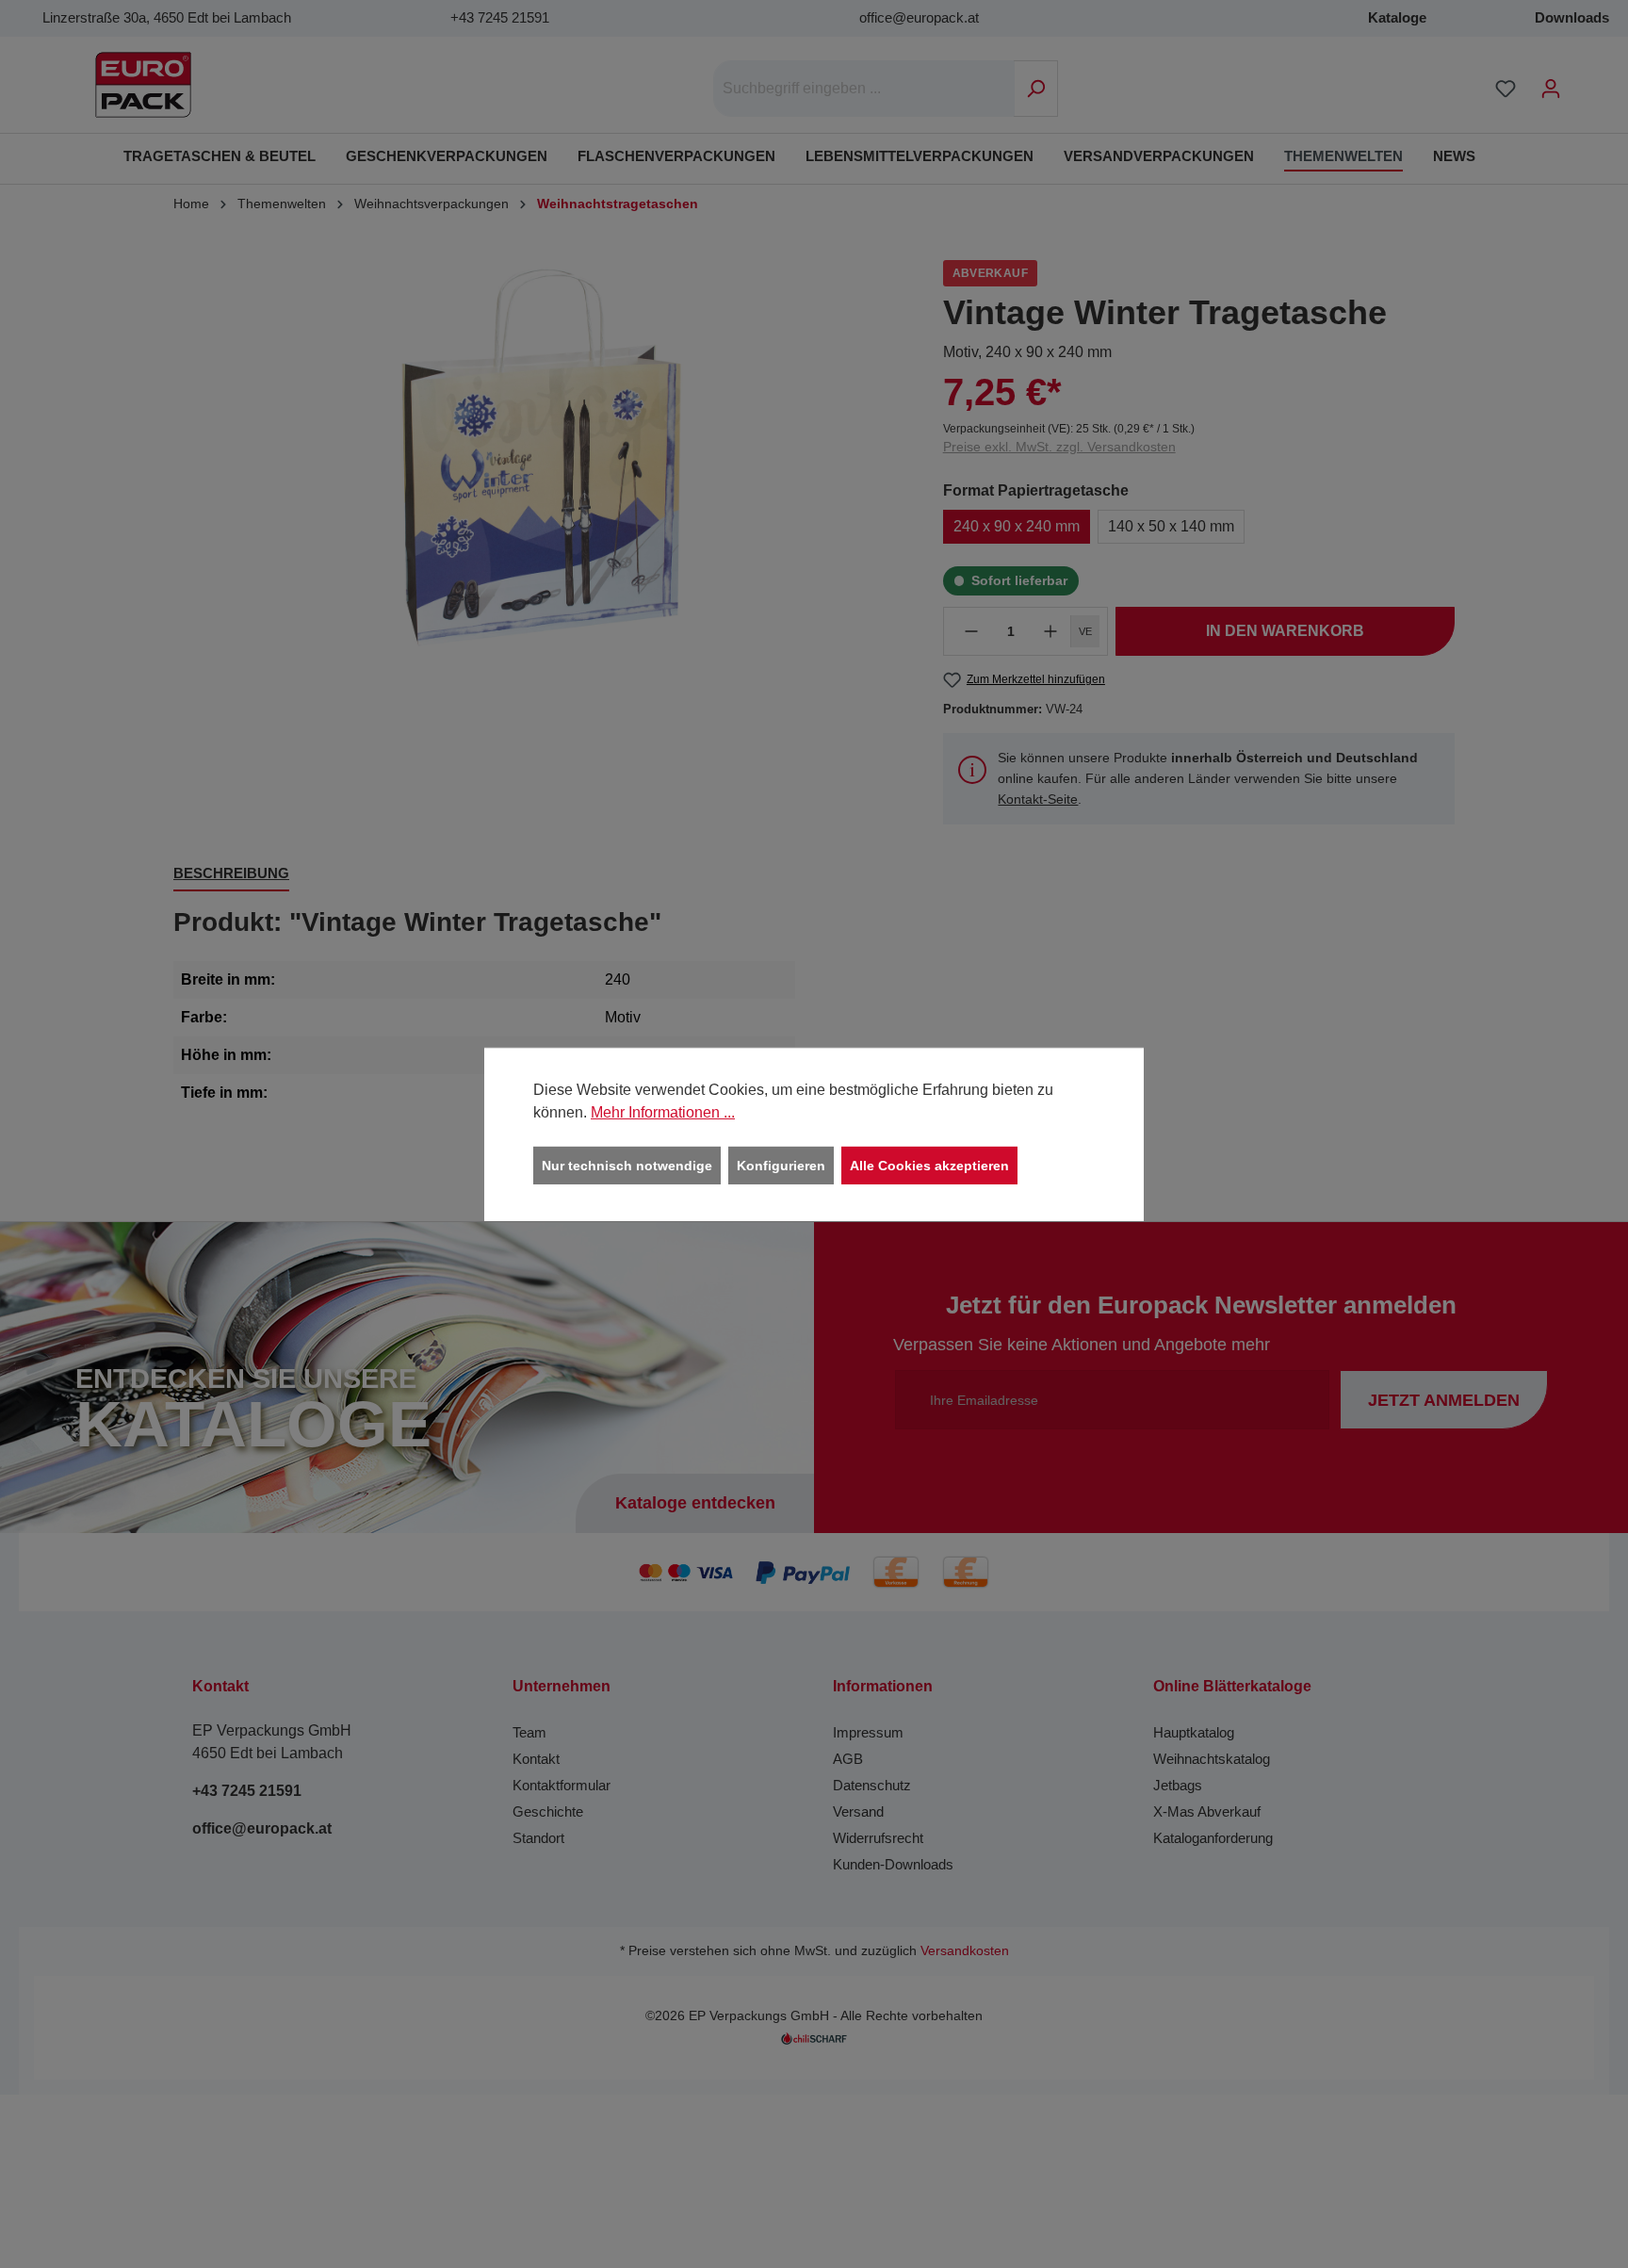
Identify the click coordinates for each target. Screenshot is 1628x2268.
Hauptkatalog (1194, 1732)
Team (529, 1732)
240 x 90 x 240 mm (1017, 526)
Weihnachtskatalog (1212, 1759)
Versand (858, 1811)
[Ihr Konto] (1551, 89)
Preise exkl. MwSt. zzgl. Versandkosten (1059, 447)
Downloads (1572, 17)
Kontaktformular (562, 1785)
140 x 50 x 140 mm (1171, 526)
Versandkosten (965, 1951)
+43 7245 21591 (500, 17)
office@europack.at (919, 17)
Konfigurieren (781, 1165)
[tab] (231, 875)
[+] (1050, 631)
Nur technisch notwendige (627, 1165)
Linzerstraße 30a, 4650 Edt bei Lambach (167, 17)
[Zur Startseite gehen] (143, 85)
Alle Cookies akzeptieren (929, 1165)
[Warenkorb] (1586, 81)
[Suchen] (1036, 89)
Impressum (868, 1732)
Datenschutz (872, 1785)
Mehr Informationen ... (663, 1111)
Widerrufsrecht (878, 1838)
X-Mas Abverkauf (1207, 1811)
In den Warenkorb (1285, 631)
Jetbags (1178, 1785)
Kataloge (1397, 17)
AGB (848, 1759)
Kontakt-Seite (1038, 799)
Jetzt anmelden (1444, 1400)
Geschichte (548, 1811)
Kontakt (536, 1759)
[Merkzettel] (1506, 89)
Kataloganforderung (1213, 1838)
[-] (971, 631)
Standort (538, 1838)
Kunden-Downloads (893, 1864)
